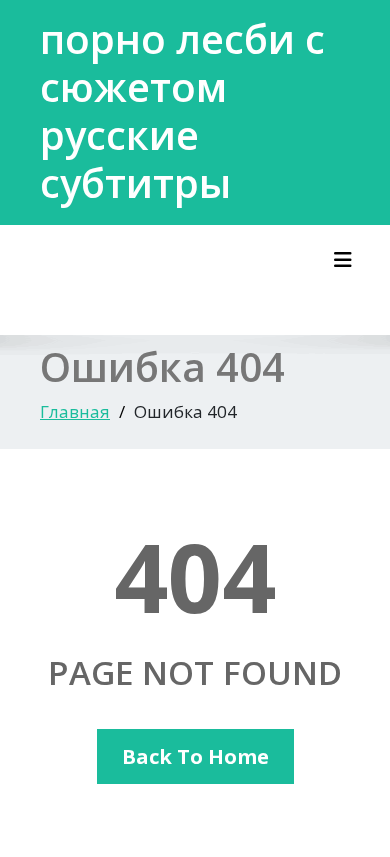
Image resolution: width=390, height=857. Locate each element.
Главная (75, 411)
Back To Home (195, 756)
